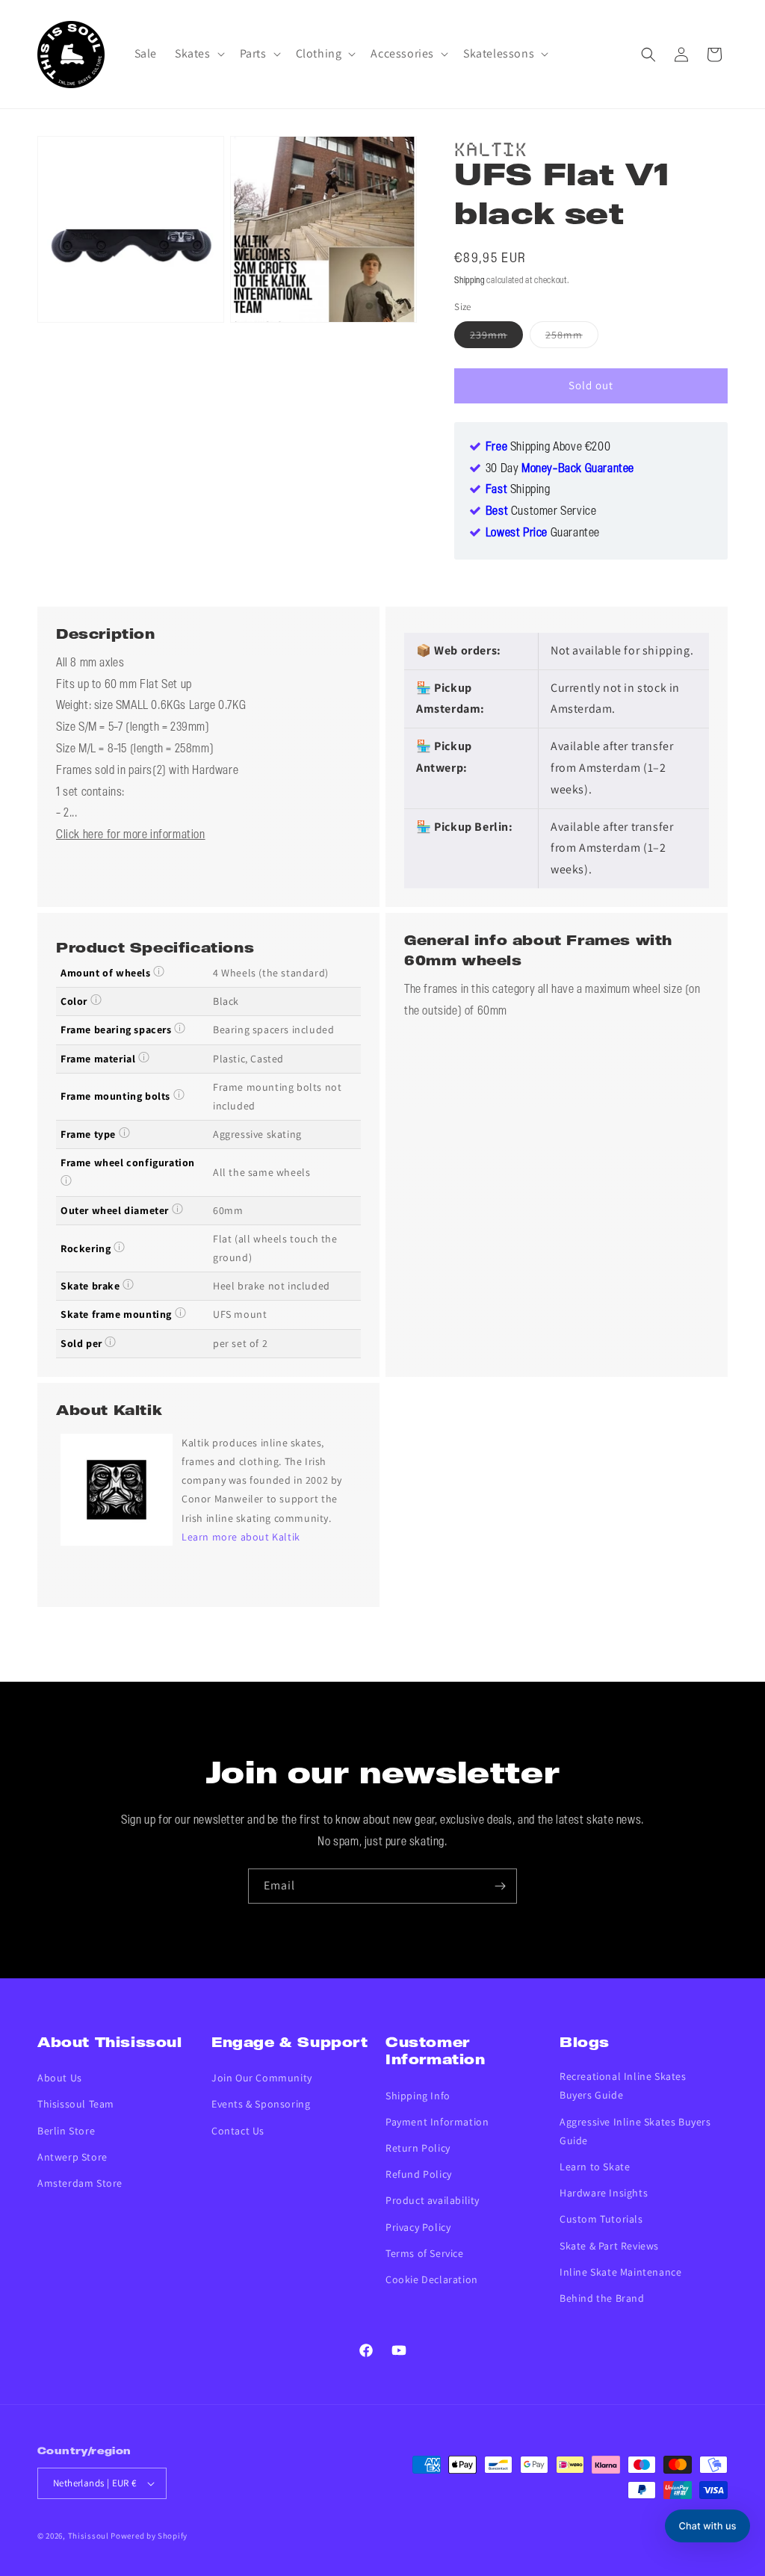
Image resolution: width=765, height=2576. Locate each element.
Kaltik (491, 147)
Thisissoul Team (76, 2104)
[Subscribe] (500, 1886)
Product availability (433, 2200)
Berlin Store (66, 2131)
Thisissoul (89, 2536)
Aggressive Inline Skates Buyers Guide (635, 2131)
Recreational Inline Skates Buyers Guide (623, 2086)
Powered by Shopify (149, 2536)
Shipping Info (418, 2096)
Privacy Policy (418, 2227)
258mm (572, 338)
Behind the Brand (602, 2298)
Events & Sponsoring (261, 2104)
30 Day (560, 469)
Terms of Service (425, 2253)
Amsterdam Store (80, 2183)
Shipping (470, 281)
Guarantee (543, 533)
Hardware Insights (604, 2193)
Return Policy (418, 2148)
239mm (496, 338)
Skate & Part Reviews (609, 2246)
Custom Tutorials (601, 2219)
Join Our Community (262, 2078)
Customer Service (541, 512)
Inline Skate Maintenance (620, 2272)
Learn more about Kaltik (241, 1537)
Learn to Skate (595, 2167)
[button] (198, 54)
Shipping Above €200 (548, 448)
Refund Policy (419, 2174)
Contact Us (238, 2131)
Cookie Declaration (432, 2279)
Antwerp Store (72, 2157)
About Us (60, 2078)
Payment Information (437, 2122)
